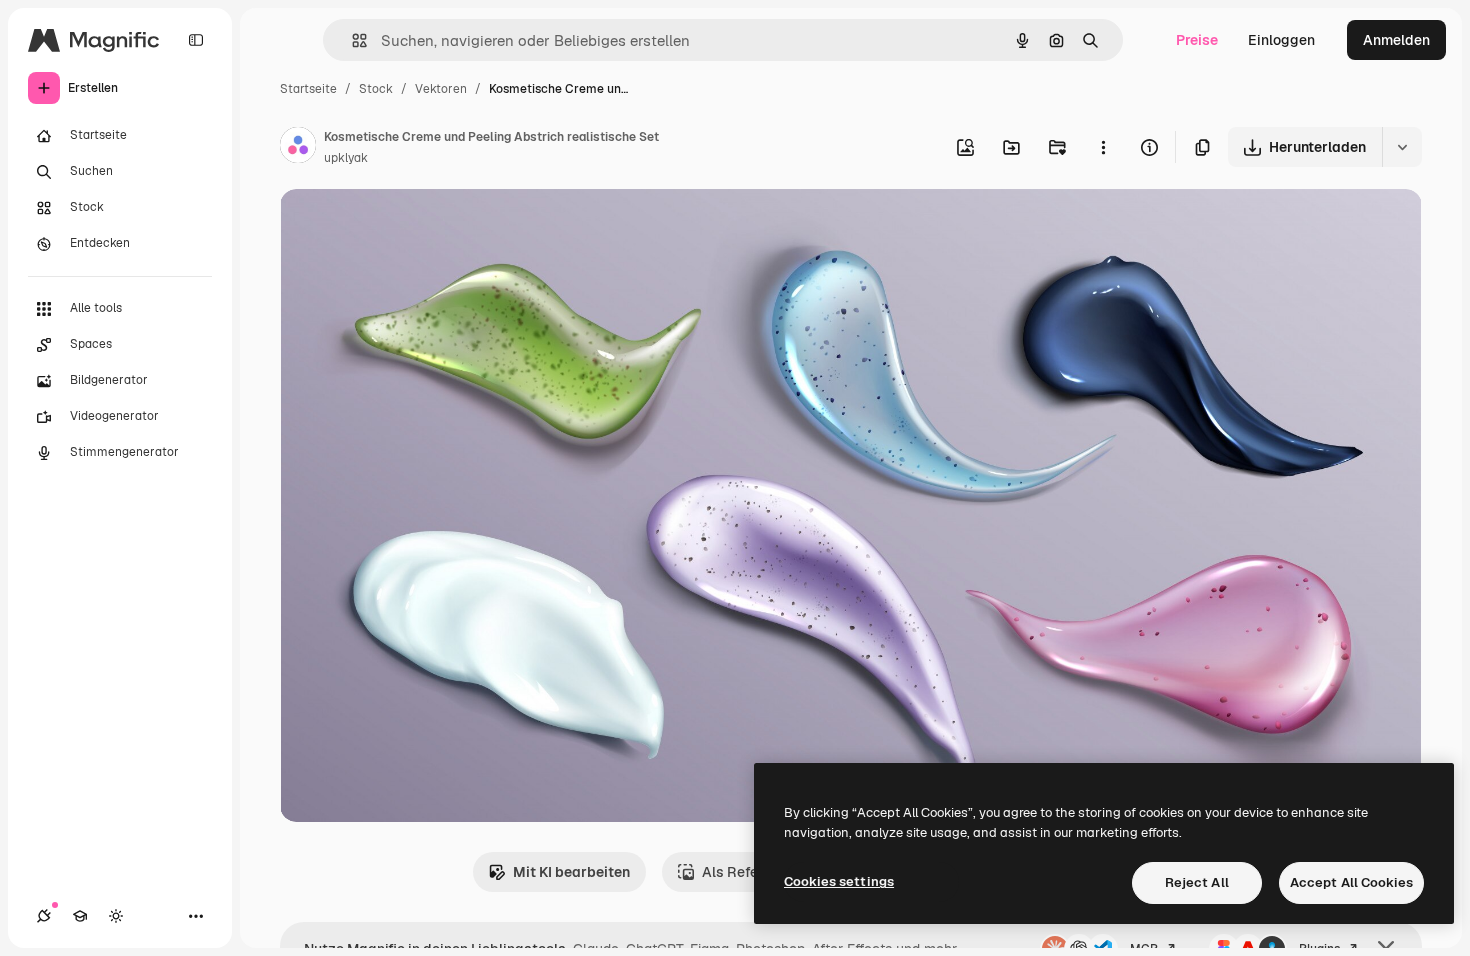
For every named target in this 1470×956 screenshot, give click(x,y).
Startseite (308, 89)
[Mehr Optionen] (1103, 147)
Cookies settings (839, 881)
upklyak (346, 158)
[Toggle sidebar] (196, 40)
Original (408, 227)
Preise (1197, 40)
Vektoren (441, 89)
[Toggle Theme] (116, 916)
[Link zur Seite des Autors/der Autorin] (298, 148)
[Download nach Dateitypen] (1402, 147)
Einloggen (1281, 40)
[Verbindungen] (44, 916)
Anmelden (1396, 40)
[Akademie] (80, 916)
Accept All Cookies (1351, 882)
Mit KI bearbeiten (571, 872)
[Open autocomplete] (351, 40)
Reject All (1197, 882)
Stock (376, 89)
